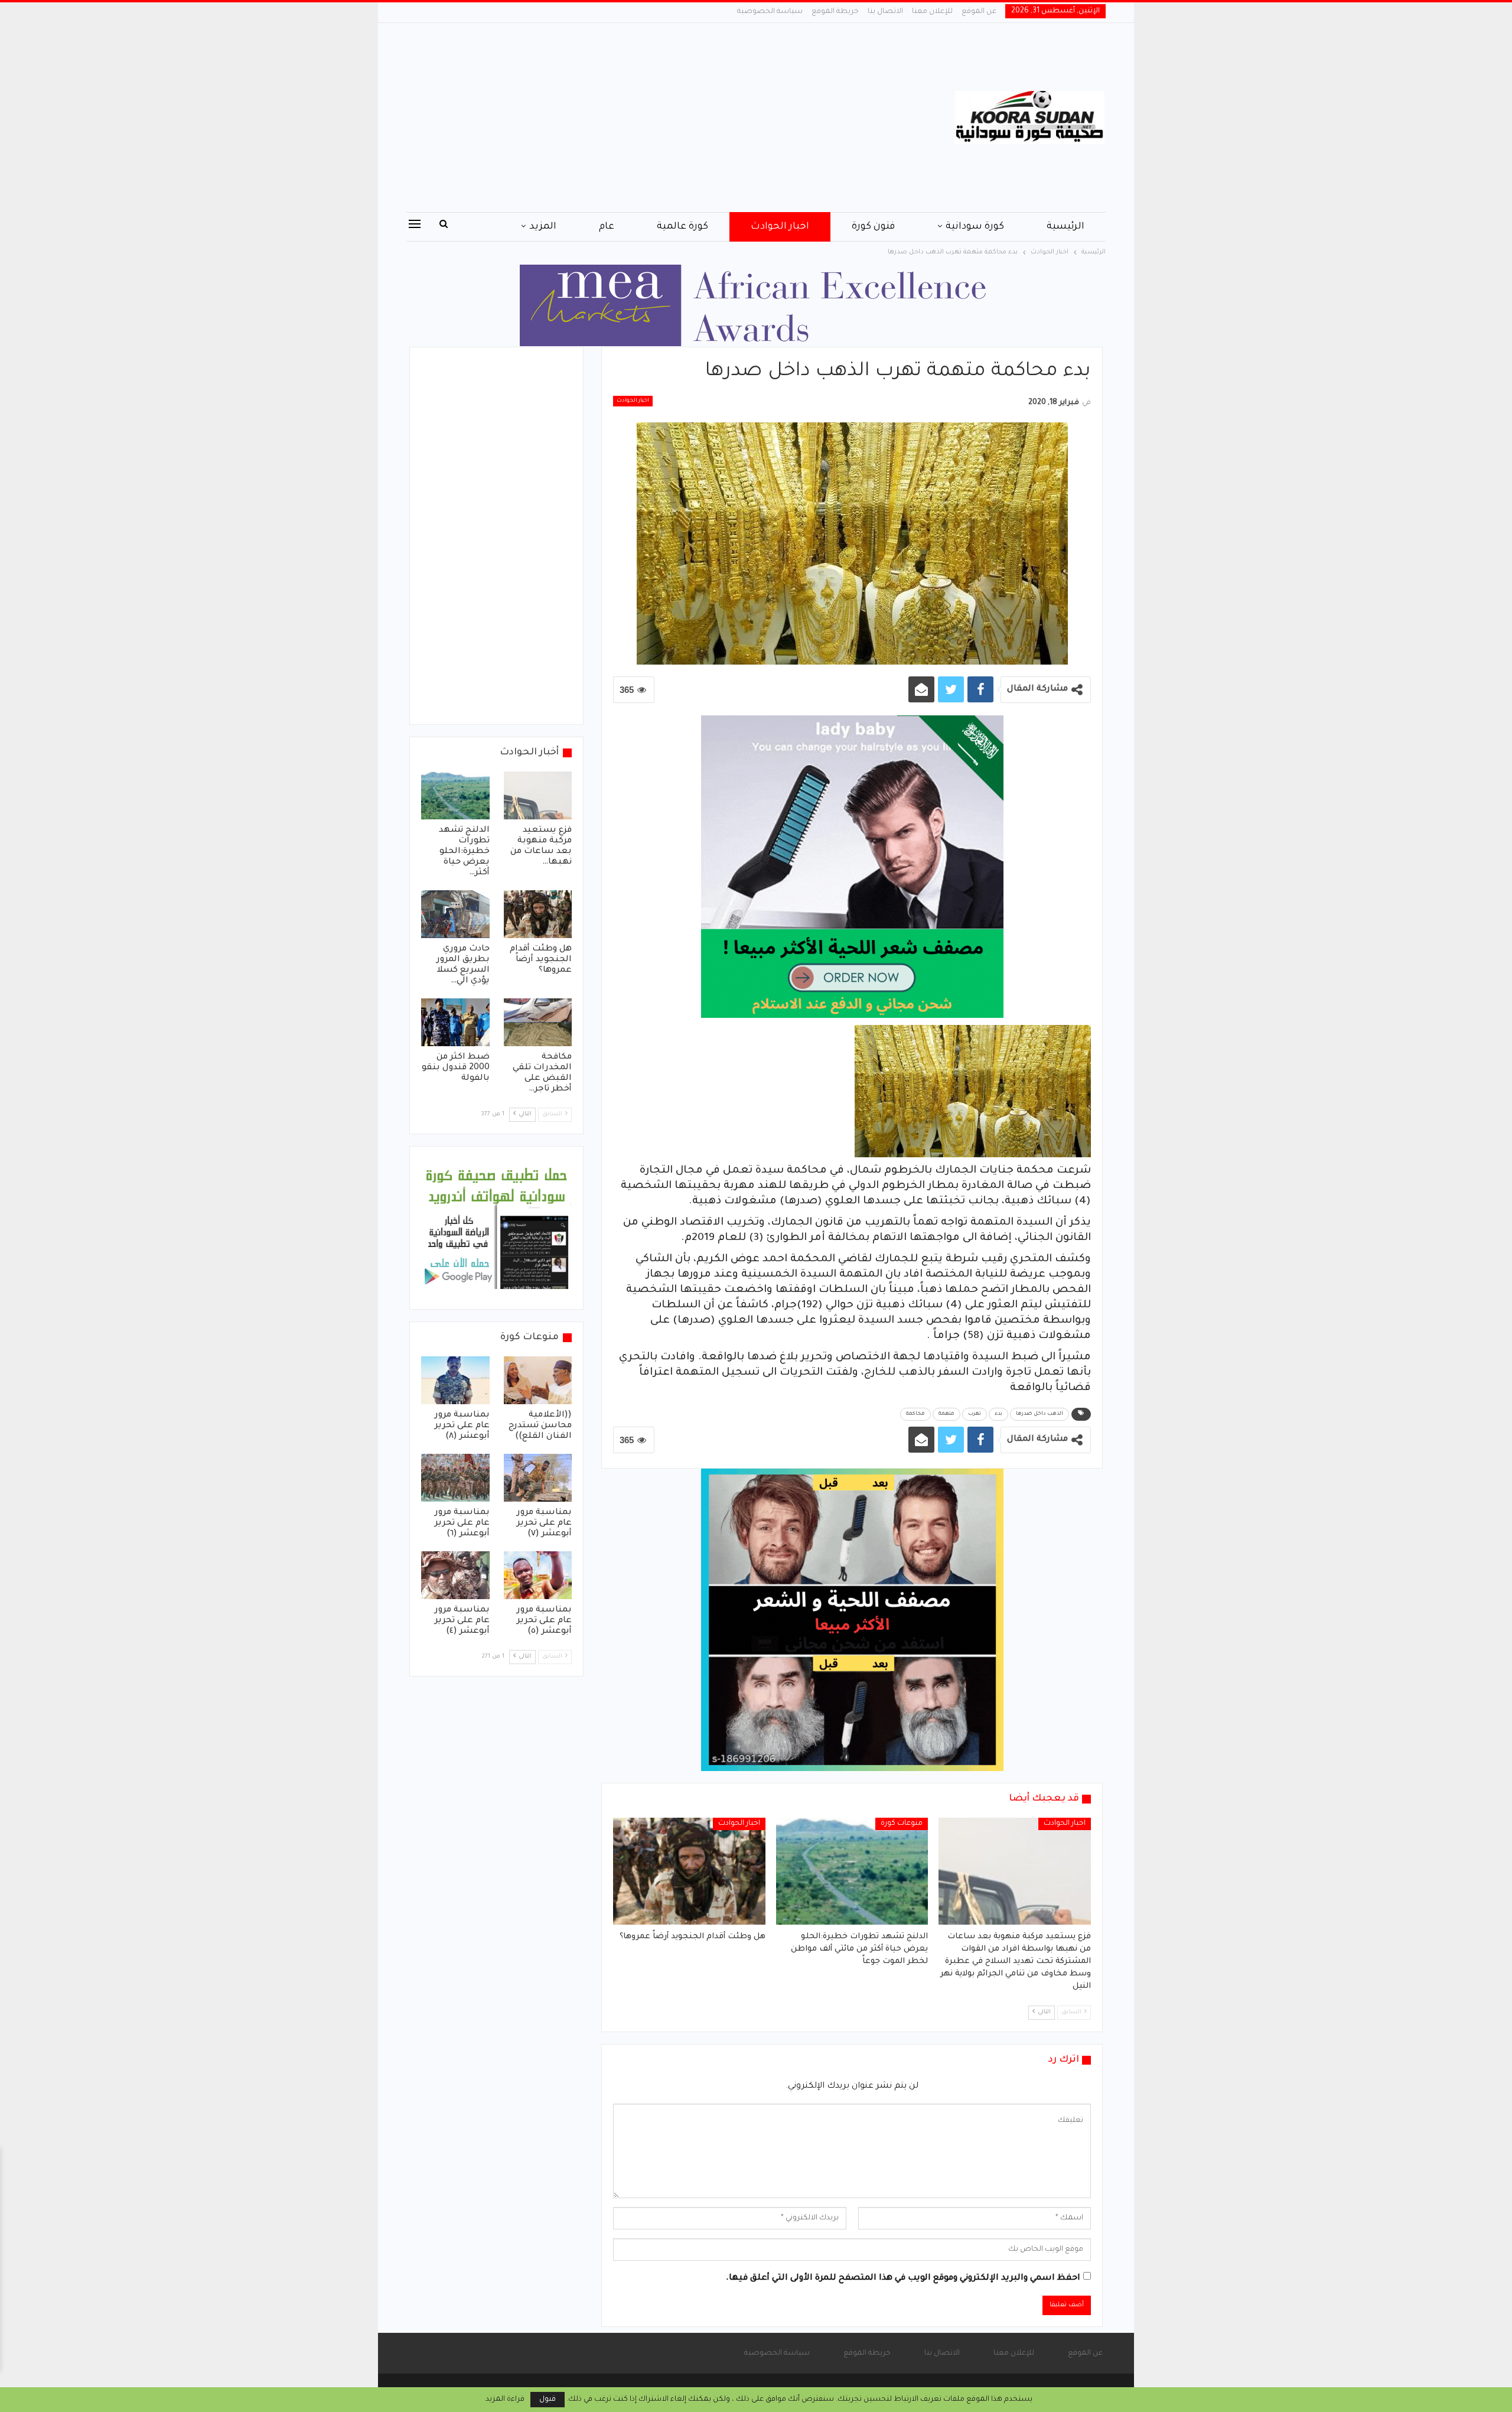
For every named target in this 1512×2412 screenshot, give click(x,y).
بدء (998, 1414)
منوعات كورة (902, 1824)
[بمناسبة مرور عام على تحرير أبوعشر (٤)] (455, 1575)
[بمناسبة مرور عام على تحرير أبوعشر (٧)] (538, 1478)
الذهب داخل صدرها (1039, 1414)
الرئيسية (1065, 227)
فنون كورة (873, 227)
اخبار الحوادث (780, 227)
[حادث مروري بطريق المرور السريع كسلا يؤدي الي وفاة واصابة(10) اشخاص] (455, 914)
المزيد (543, 227)
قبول (548, 2400)
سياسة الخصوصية (770, 12)
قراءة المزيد (505, 2400)
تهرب (975, 1414)
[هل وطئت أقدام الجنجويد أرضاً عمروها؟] (689, 1871)
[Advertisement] (638, 118)
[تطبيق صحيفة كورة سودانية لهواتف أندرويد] (496, 1229)
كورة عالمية (682, 227)
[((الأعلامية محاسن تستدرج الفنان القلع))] (538, 1380)
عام (607, 227)
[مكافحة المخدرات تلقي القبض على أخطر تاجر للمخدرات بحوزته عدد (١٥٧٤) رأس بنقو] (538, 1022)
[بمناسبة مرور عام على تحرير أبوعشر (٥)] (538, 1575)
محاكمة (915, 1414)
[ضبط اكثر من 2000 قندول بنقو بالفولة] (455, 1022)
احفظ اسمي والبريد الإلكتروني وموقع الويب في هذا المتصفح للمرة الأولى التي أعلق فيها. (903, 2278)
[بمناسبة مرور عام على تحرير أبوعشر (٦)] (455, 1478)
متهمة (946, 1414)
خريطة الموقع (835, 12)
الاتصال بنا (885, 12)
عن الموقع (979, 12)
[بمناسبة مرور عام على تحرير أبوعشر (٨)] (455, 1380)
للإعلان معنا (932, 12)
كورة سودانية (975, 227)
